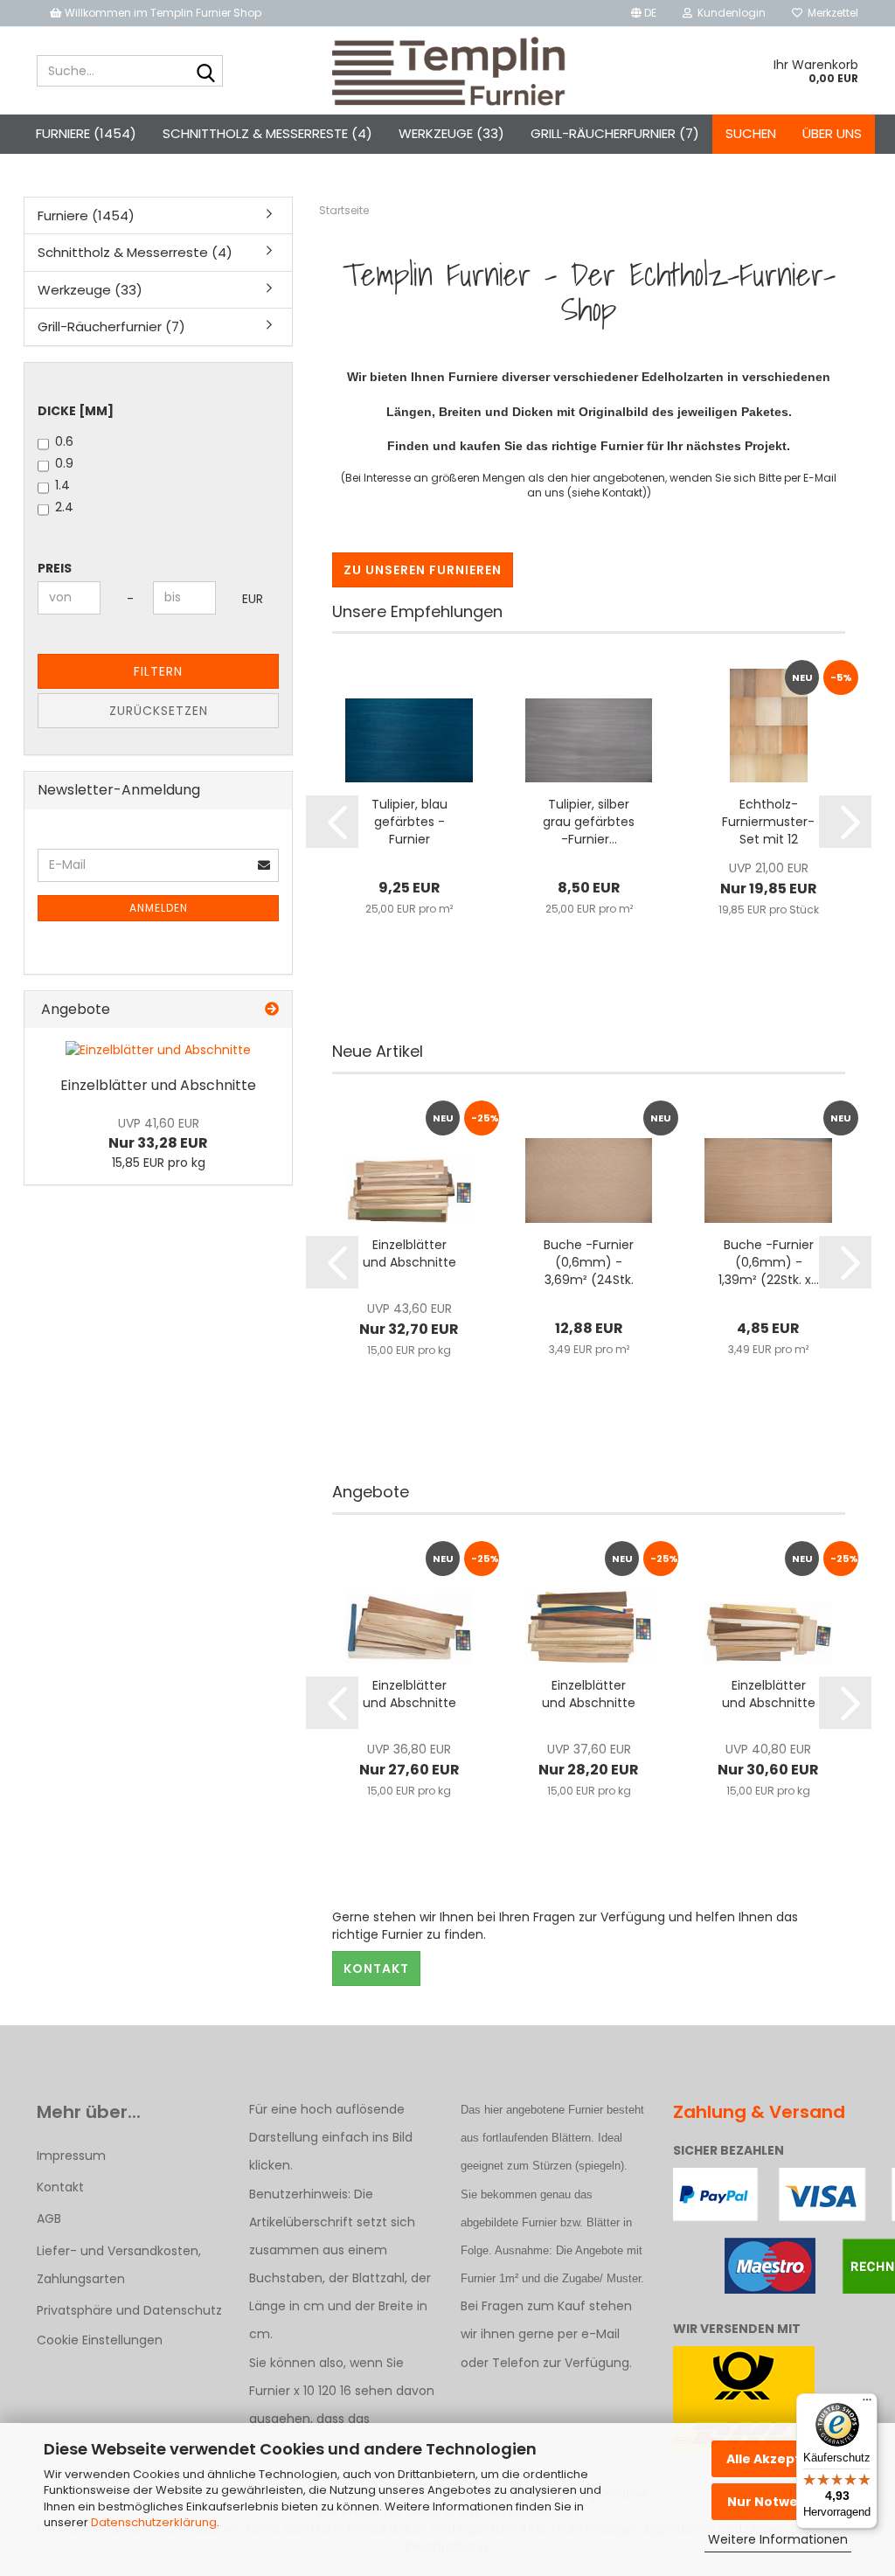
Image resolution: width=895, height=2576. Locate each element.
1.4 (62, 485)
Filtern (158, 671)
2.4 (64, 507)
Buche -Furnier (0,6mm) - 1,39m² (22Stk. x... (769, 1262)
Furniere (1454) (86, 133)
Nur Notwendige (782, 2502)
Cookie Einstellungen (100, 2340)
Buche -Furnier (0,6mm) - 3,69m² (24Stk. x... (589, 1262)
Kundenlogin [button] (729, 13)
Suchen (751, 133)
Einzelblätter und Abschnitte (409, 1253)
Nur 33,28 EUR (158, 1134)
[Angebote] (272, 1010)
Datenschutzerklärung (154, 2522)
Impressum (71, 2156)
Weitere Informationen (778, 2539)
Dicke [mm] (76, 411)
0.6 (64, 441)
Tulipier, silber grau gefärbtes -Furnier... (589, 822)
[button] (644, 13)
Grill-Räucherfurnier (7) (615, 133)
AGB (49, 2218)
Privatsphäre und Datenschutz (129, 2310)
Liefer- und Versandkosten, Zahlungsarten (119, 2265)
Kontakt (376, 1968)
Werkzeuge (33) (451, 133)
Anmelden (159, 908)
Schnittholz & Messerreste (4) (267, 133)
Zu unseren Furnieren (423, 570)
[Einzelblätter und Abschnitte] (158, 1050)
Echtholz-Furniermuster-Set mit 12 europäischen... (768, 822)
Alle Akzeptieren (781, 2459)
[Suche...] (206, 72)
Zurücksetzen (159, 711)
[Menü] (867, 2404)
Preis (55, 568)
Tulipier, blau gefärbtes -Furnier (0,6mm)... (409, 822)
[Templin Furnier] (448, 71)
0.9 (64, 463)
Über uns (832, 133)
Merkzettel (830, 13)
